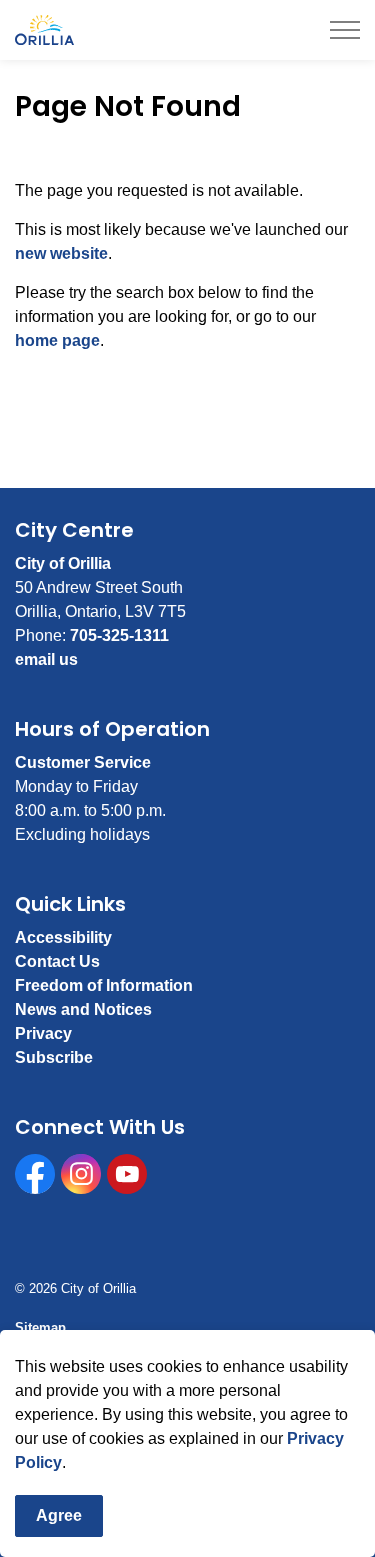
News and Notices (83, 1009)
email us (46, 659)
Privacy (43, 1033)
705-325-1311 (119, 635)
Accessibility (63, 937)
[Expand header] (345, 30)
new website (61, 253)
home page (57, 340)
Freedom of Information (104, 985)
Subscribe (54, 1057)
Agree (59, 1515)
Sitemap (40, 1327)
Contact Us (57, 961)
